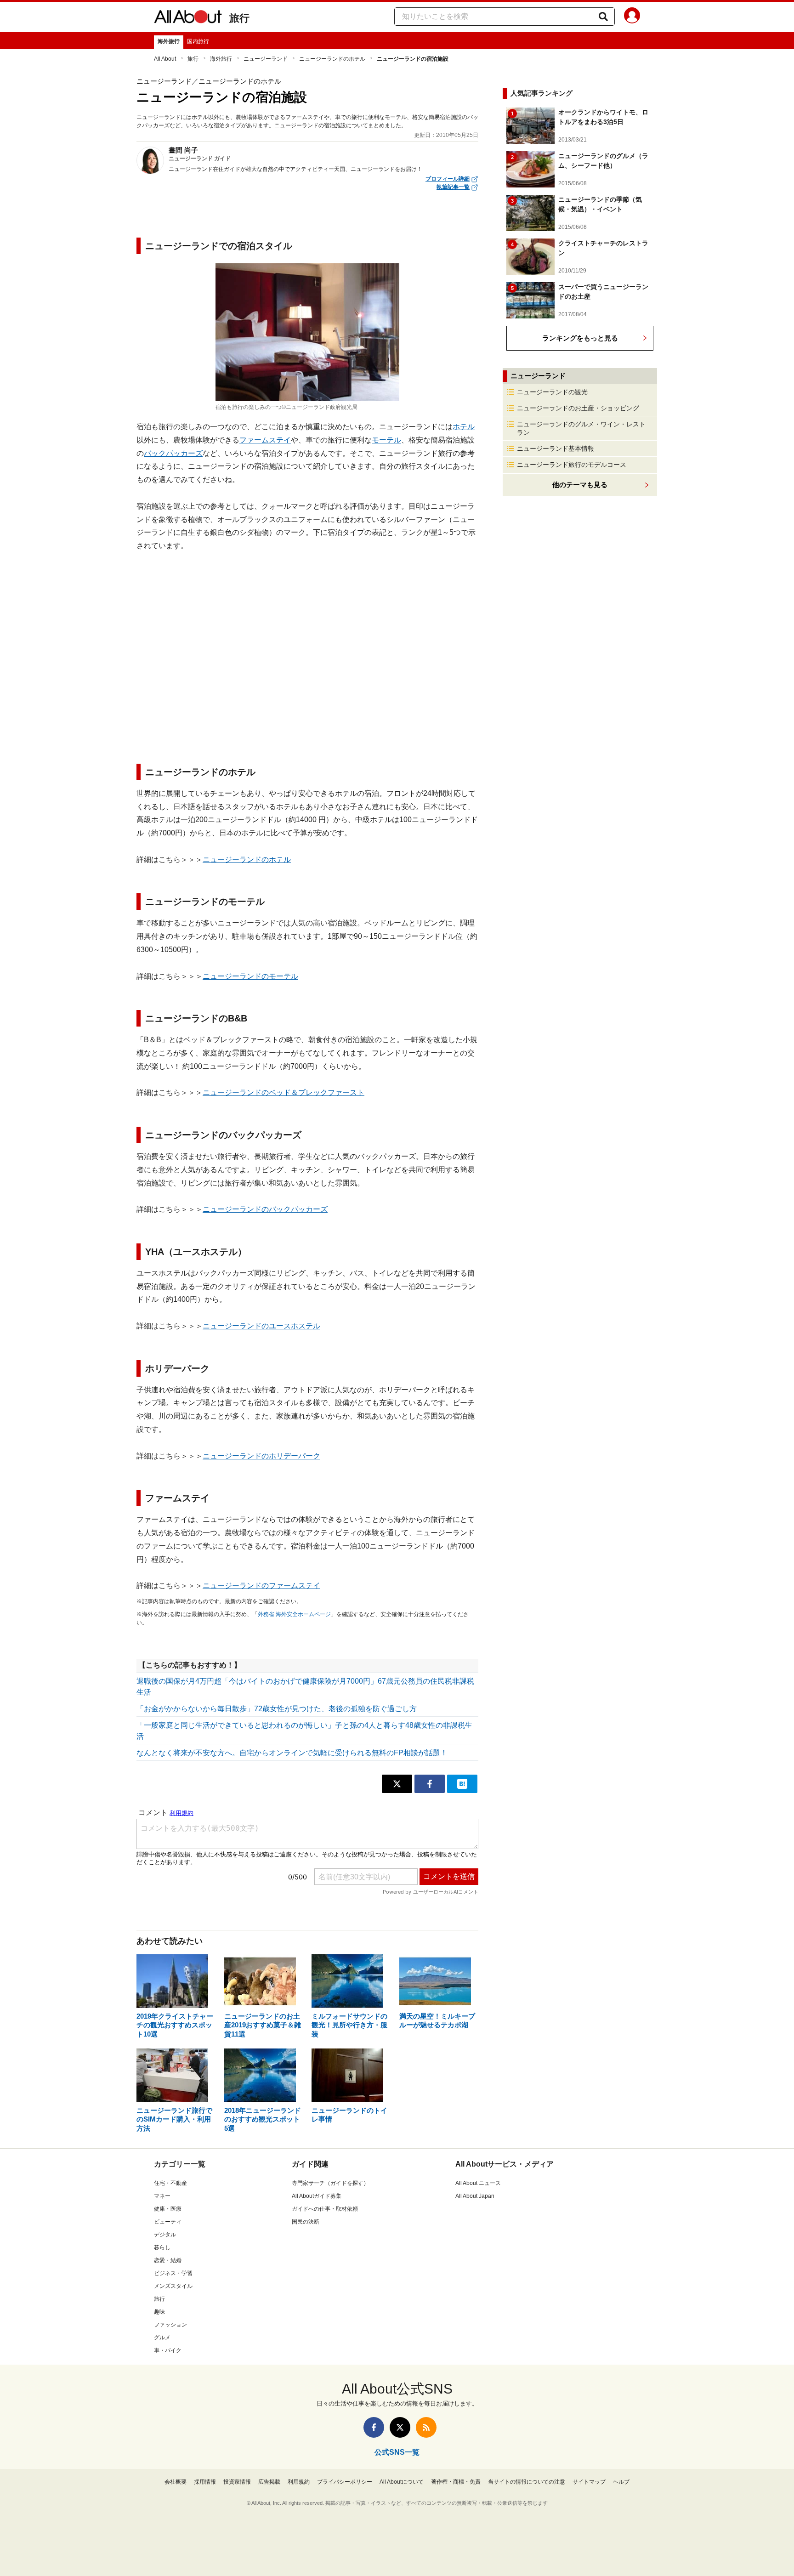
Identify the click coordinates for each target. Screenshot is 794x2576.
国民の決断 (306, 2222)
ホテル (464, 427)
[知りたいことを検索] (603, 17)
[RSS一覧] (426, 2427)
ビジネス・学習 (173, 2273)
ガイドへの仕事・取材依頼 (325, 2209)
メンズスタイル (173, 2286)
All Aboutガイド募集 (317, 2196)
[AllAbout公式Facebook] (374, 2427)
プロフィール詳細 (448, 179)
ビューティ (168, 2222)
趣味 (159, 2312)
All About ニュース (478, 2183)
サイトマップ (589, 2482)
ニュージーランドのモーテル (250, 976)
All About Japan (475, 2196)
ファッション (170, 2325)
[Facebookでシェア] (430, 1784)
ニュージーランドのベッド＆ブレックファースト (284, 1092)
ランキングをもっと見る (580, 338)
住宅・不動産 (170, 2183)
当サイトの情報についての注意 (527, 2482)
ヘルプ (621, 2482)
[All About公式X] (400, 2427)
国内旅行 (198, 41)
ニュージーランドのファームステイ (261, 1586)
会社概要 (176, 2482)
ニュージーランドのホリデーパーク (261, 1456)
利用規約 (299, 2482)
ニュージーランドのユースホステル (261, 1326)
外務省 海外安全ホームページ (294, 1614)
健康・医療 (168, 2209)
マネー (162, 2196)
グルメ (162, 2338)
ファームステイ (265, 440)
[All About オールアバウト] (188, 18)
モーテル (386, 440)
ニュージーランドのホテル (332, 59)
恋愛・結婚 (168, 2260)
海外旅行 (169, 41)
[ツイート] (397, 1784)
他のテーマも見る (580, 485)
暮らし (162, 2247)
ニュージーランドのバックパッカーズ (265, 1209)
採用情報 (205, 2482)
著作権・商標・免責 (456, 2482)
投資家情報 (237, 2482)
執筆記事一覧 (453, 187)
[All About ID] (632, 17)
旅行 (239, 18)
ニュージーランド (266, 59)
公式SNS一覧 (397, 2452)
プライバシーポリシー (345, 2482)
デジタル (165, 2235)
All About (165, 59)
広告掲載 (269, 2482)
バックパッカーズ (173, 453)
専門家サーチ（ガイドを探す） (330, 2183)
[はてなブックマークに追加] (462, 1784)
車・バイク (168, 2350)
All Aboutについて (402, 2482)
